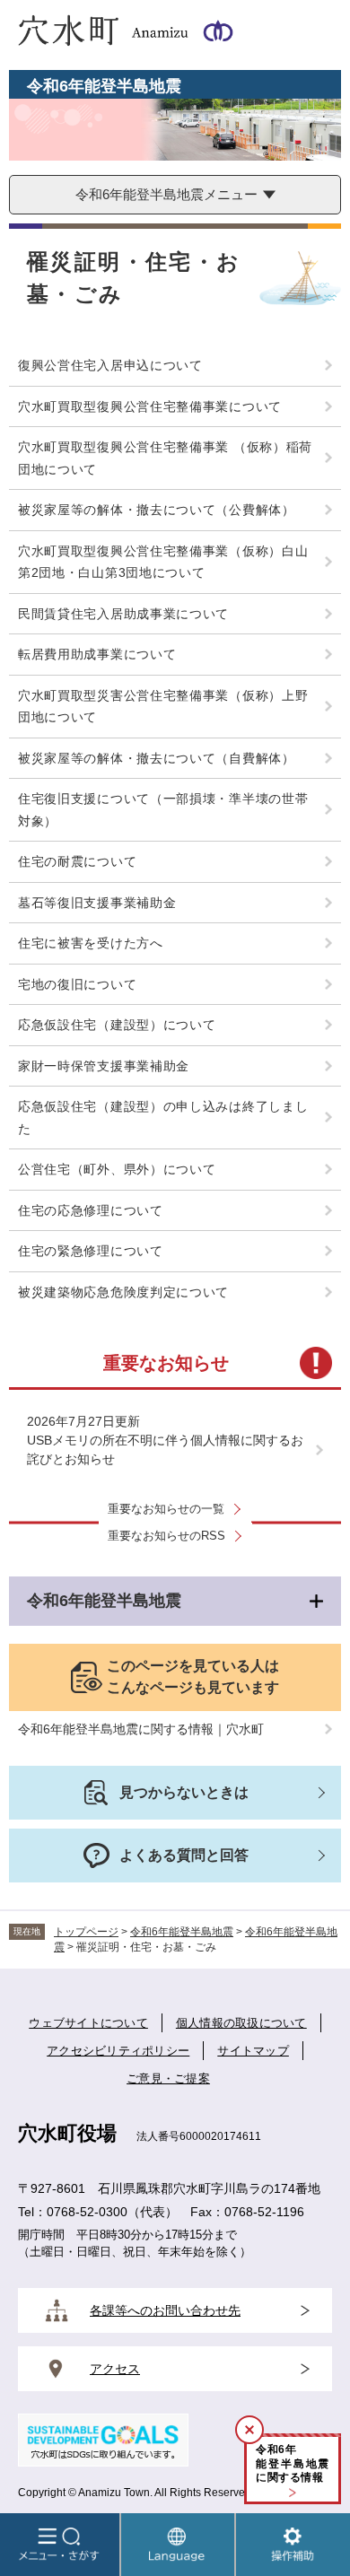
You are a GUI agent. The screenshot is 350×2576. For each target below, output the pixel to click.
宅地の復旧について (77, 984)
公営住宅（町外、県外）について (117, 1169)
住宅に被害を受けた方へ (91, 943)
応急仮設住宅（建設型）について (117, 1025)
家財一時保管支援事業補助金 (104, 1066)
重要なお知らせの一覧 (166, 1509)
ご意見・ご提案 (168, 2078)
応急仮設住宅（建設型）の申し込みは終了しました (163, 1118)
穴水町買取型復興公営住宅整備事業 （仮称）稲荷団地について (165, 458)
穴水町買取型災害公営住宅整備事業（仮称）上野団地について (163, 707)
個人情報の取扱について (241, 2023)
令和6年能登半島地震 (104, 1601)
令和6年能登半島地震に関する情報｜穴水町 (141, 1729)
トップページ (86, 1932)
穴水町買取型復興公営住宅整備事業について (150, 406)
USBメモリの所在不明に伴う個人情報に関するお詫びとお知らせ (165, 1450)
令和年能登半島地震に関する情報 (293, 2463)
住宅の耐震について (77, 861)
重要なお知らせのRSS (166, 1536)
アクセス (115, 2369)
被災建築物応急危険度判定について (123, 1292)
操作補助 (293, 2545)
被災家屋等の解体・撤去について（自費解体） (157, 758)
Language (178, 2545)
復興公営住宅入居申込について (110, 365)
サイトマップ (253, 2051)
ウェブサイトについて (88, 2023)
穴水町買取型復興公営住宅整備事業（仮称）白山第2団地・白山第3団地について (163, 562)
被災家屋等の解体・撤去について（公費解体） (157, 510)
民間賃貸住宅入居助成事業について (123, 614)
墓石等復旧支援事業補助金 (97, 903)
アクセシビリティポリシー (118, 2051)
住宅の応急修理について (91, 1210)
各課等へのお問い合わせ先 (165, 2310)
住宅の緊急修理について (91, 1251)
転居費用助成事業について (97, 654)
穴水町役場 (67, 2133)
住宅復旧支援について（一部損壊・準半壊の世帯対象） (163, 810)
